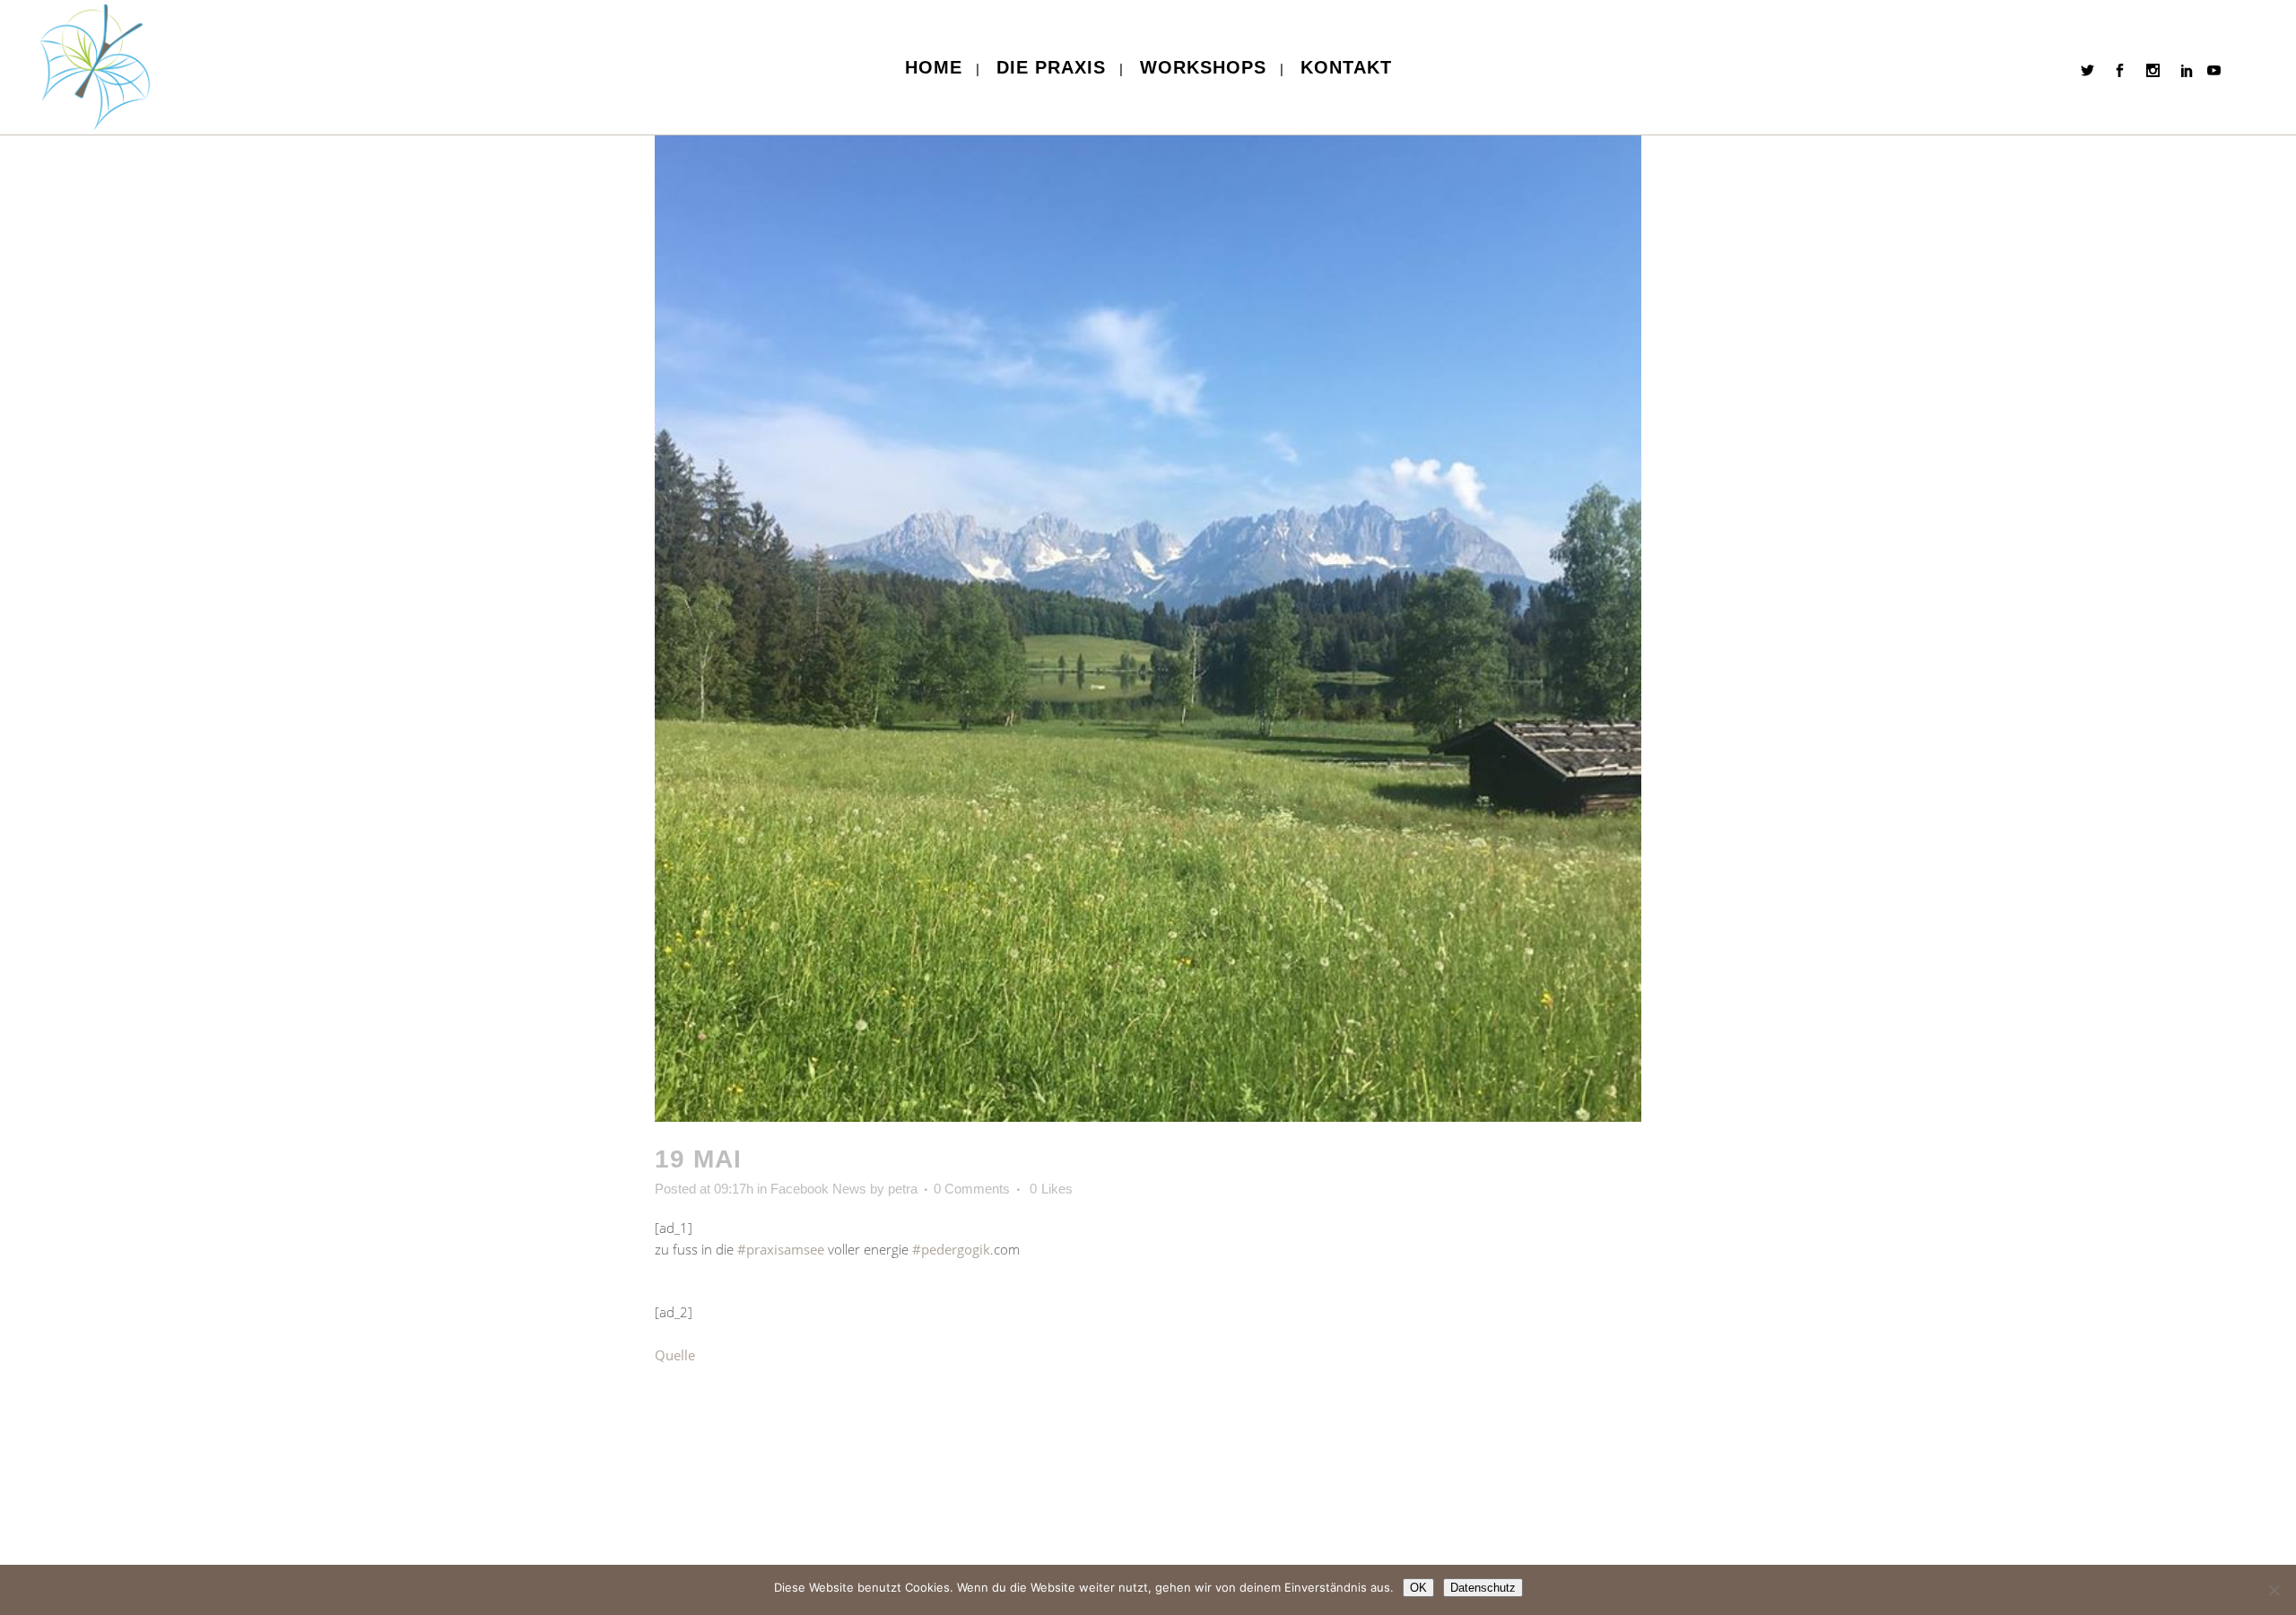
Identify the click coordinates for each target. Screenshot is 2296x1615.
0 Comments (972, 1189)
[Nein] (2274, 1590)
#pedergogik (951, 1249)
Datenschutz (1483, 1588)
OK (1418, 1588)
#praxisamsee (781, 1249)
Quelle (675, 1355)
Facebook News (818, 1189)
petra (903, 1189)
